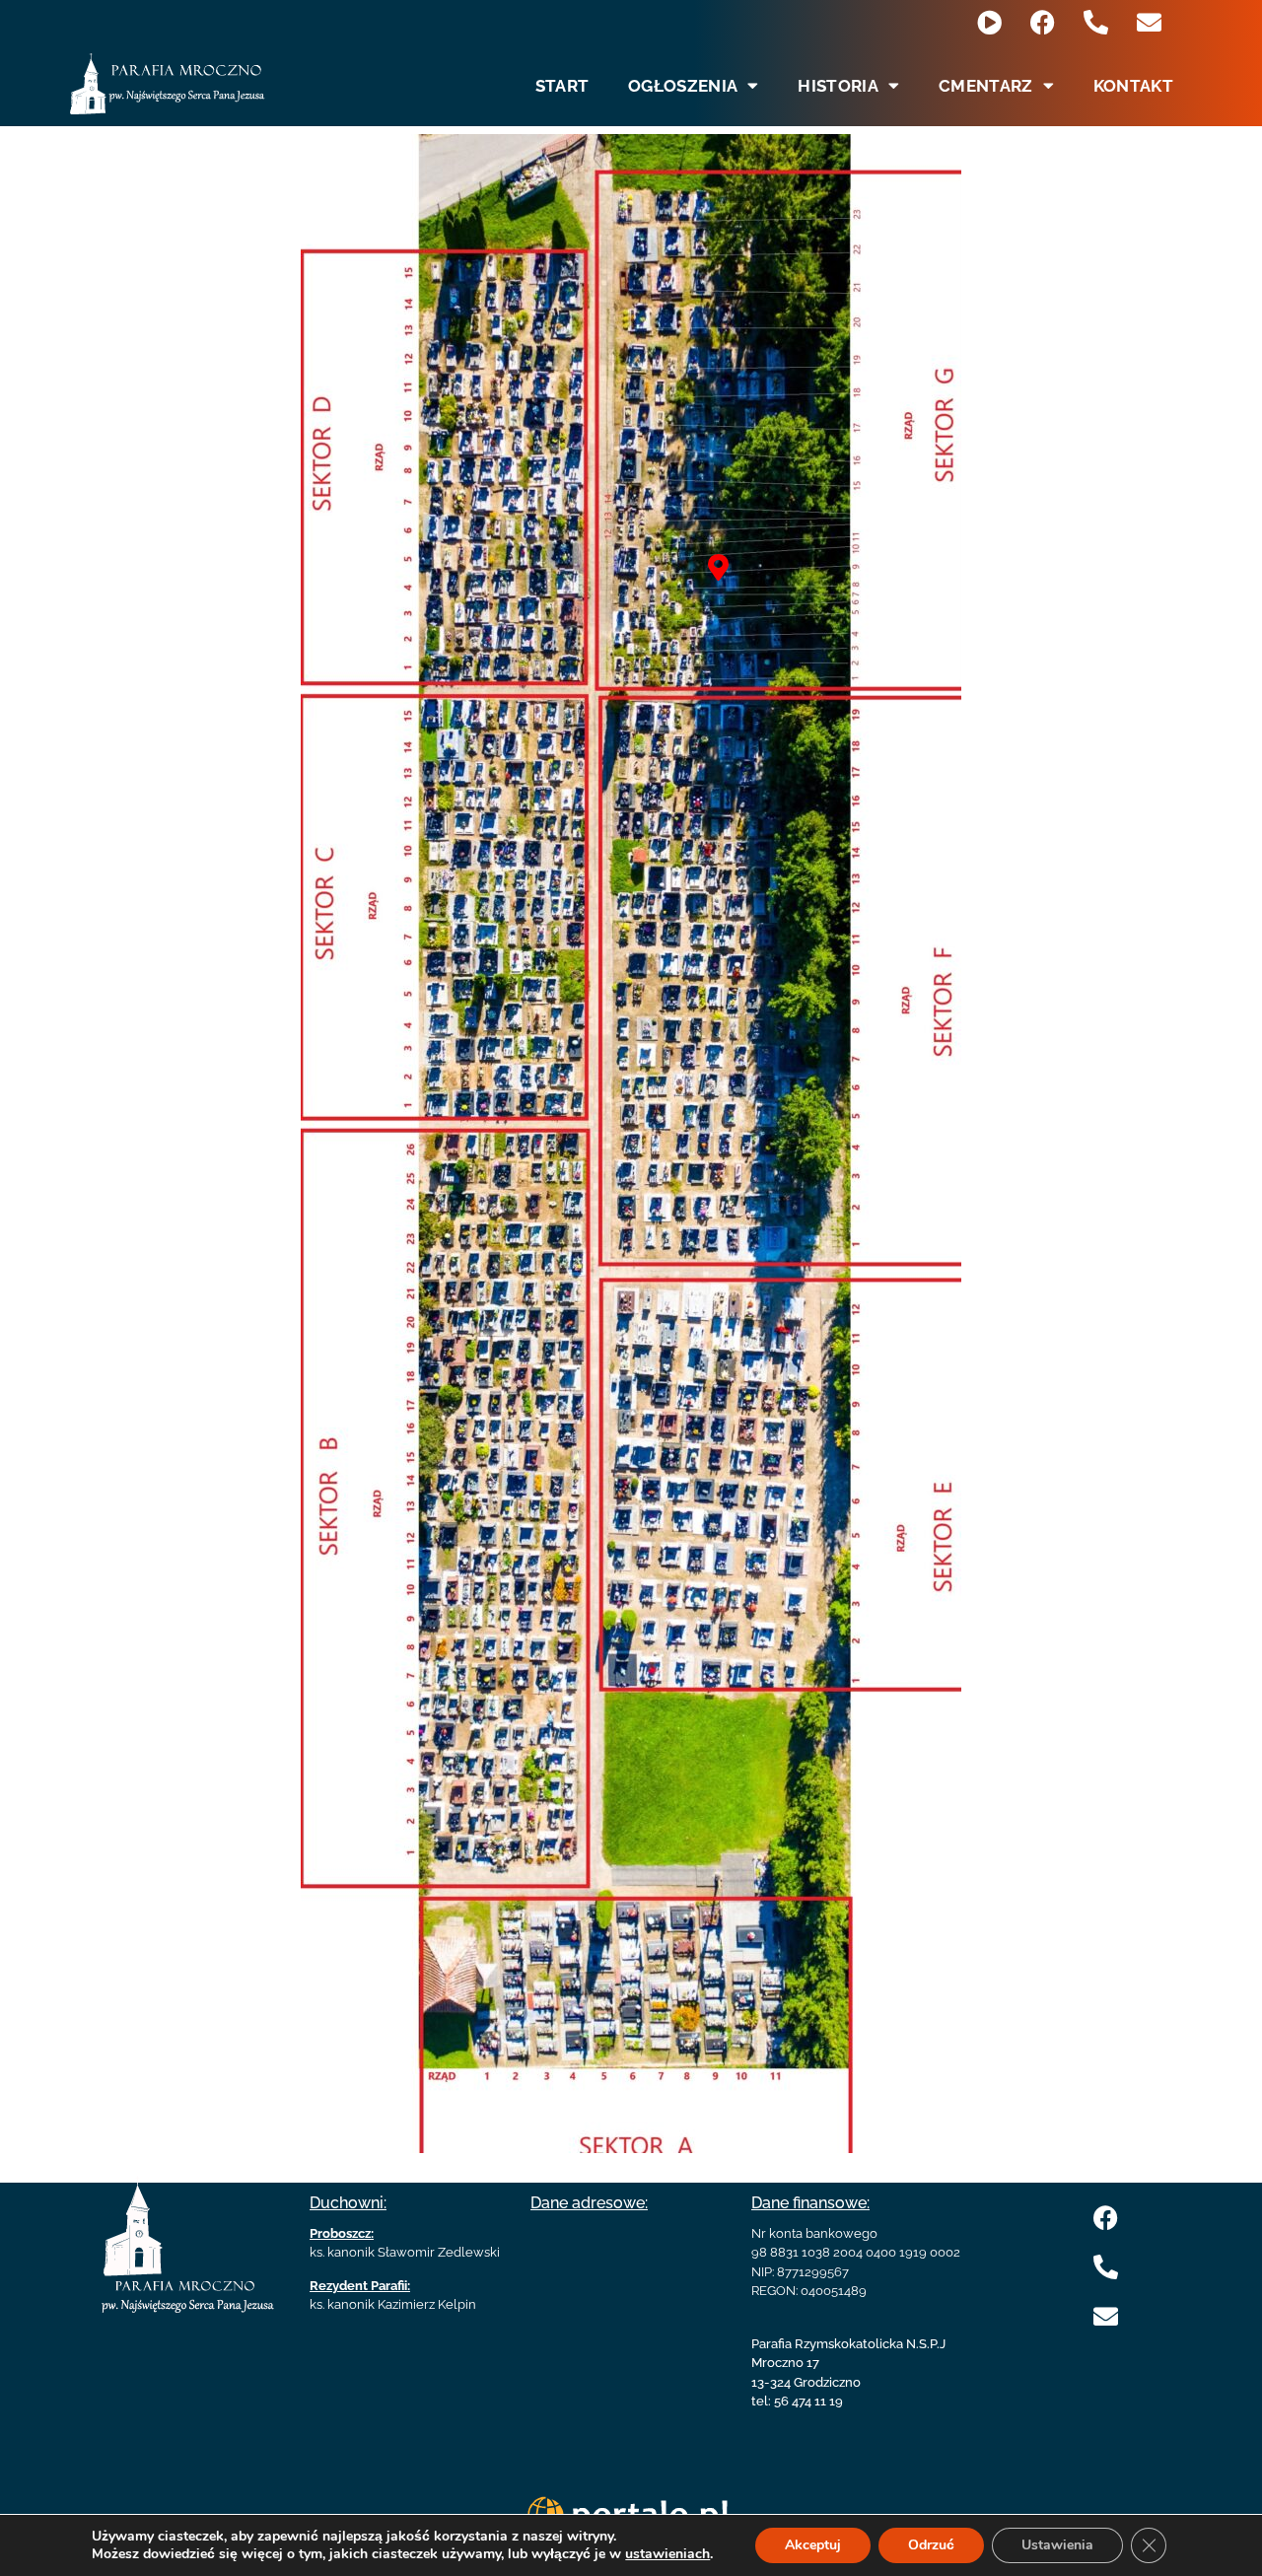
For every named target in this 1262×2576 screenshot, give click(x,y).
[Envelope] (1149, 22)
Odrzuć (931, 2545)
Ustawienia (1057, 2545)
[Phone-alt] (1096, 22)
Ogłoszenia (683, 86)
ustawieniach (667, 2554)
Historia (838, 86)
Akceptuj (813, 2545)
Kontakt (1133, 86)
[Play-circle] (989, 22)
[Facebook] (1043, 22)
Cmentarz (985, 86)
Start (562, 86)
